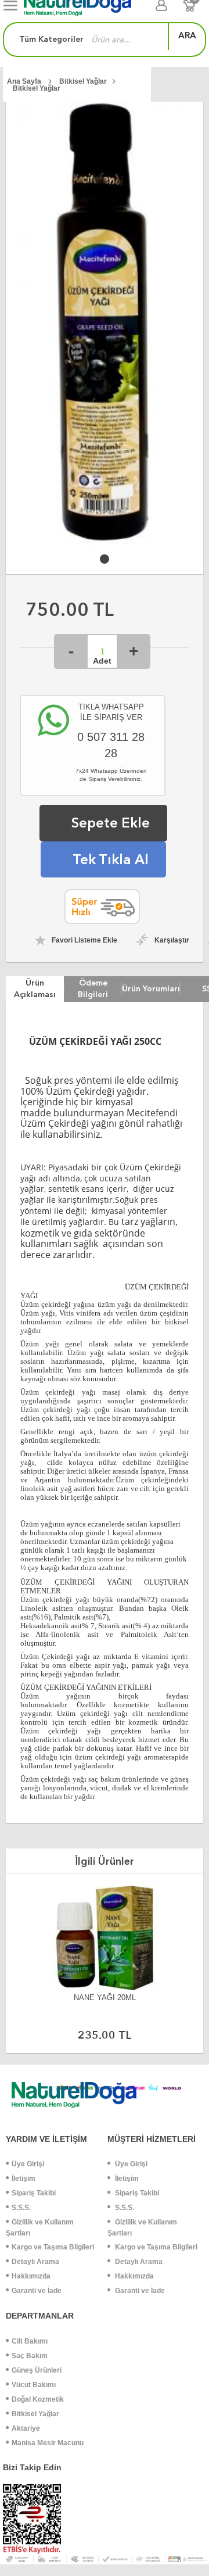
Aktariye (26, 2428)
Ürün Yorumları (151, 988)
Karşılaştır (172, 940)
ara (187, 35)
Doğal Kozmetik (38, 2399)
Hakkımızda (31, 2276)
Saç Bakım (30, 2356)
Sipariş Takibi (34, 2193)
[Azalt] (71, 651)
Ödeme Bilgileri (93, 988)
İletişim (24, 2179)
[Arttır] (134, 651)
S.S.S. (21, 2208)
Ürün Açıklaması (35, 988)
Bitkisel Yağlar (35, 2414)
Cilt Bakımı (30, 2341)
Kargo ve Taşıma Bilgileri (53, 2247)
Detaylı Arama (35, 2262)
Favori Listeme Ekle (84, 940)
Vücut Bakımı (34, 2385)
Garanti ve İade (37, 2291)
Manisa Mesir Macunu (48, 2443)
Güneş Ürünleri (37, 2370)
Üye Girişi (28, 2164)
